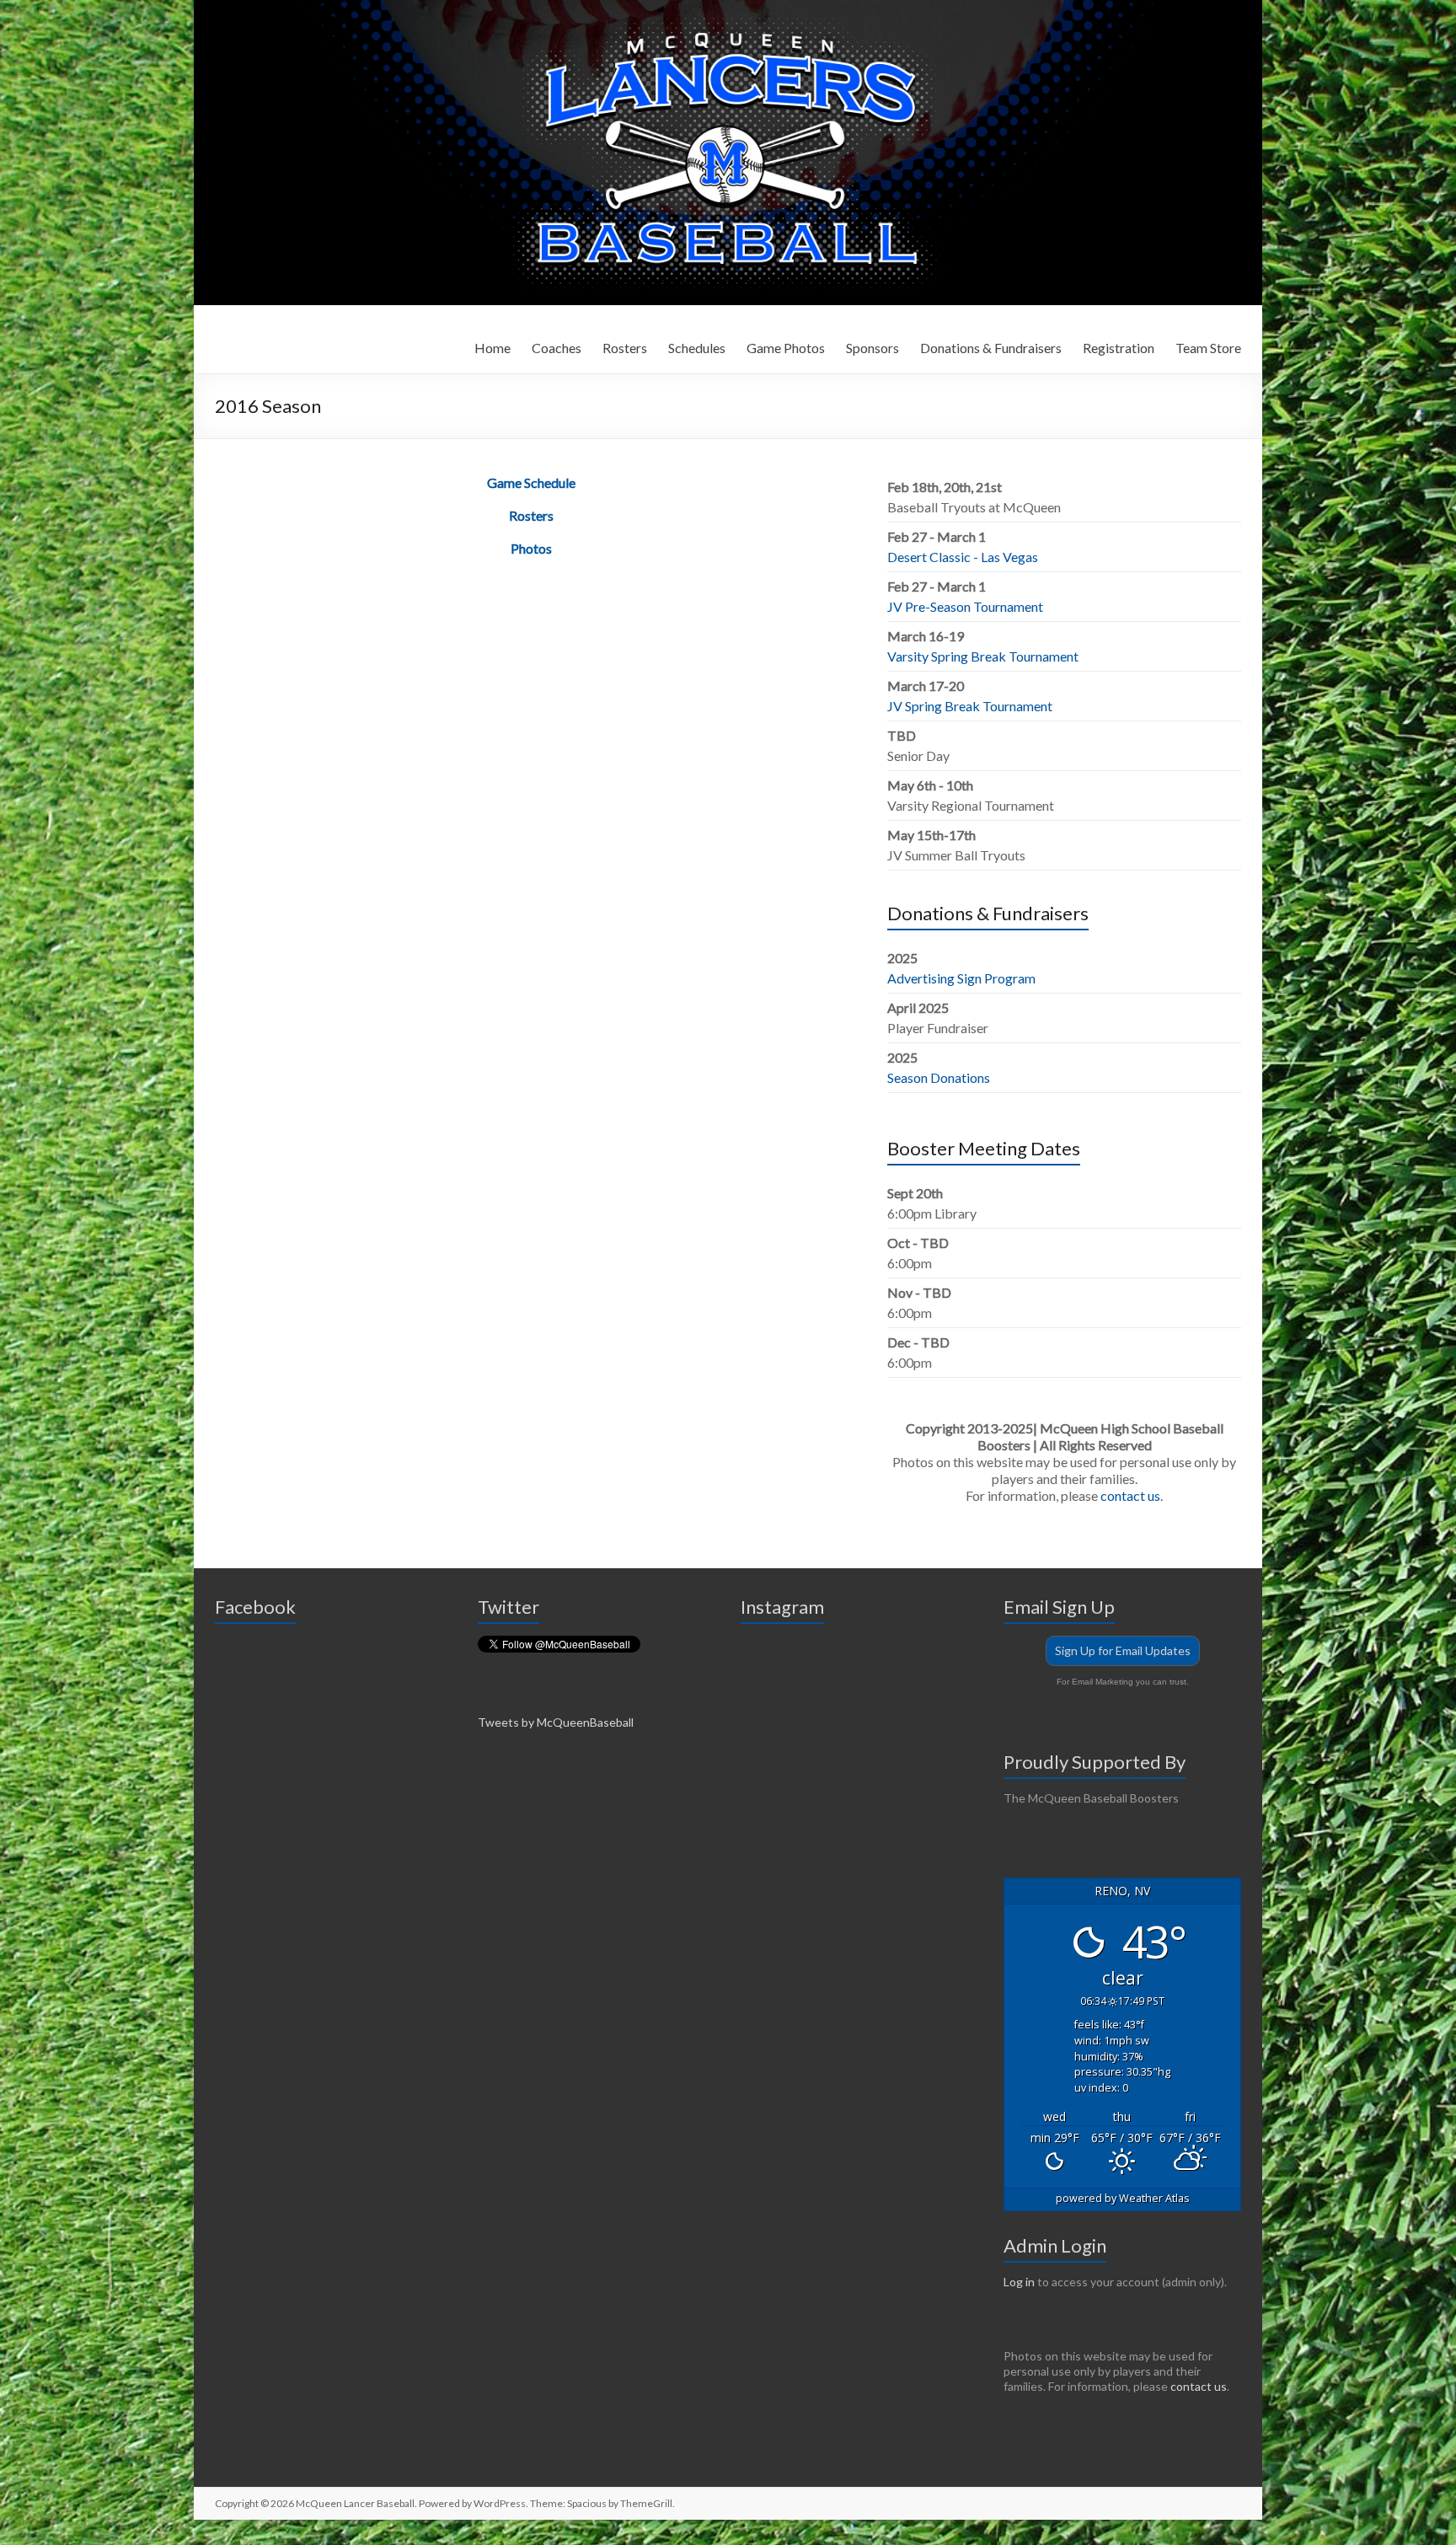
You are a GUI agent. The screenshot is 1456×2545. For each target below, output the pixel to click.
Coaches (557, 348)
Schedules (697, 348)
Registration (1119, 348)
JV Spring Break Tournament (970, 706)
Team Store (1208, 348)
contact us (1130, 1495)
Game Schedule (531, 482)
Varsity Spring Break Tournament (983, 656)
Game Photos (786, 348)
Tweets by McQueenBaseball (556, 1722)
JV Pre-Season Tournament (965, 606)
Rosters (625, 348)
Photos (531, 548)
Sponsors (873, 348)
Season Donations (939, 1077)
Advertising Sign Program (961, 978)
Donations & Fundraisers (991, 348)
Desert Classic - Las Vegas (963, 557)
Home (492, 348)
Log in (1019, 2282)
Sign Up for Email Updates (1123, 1650)
